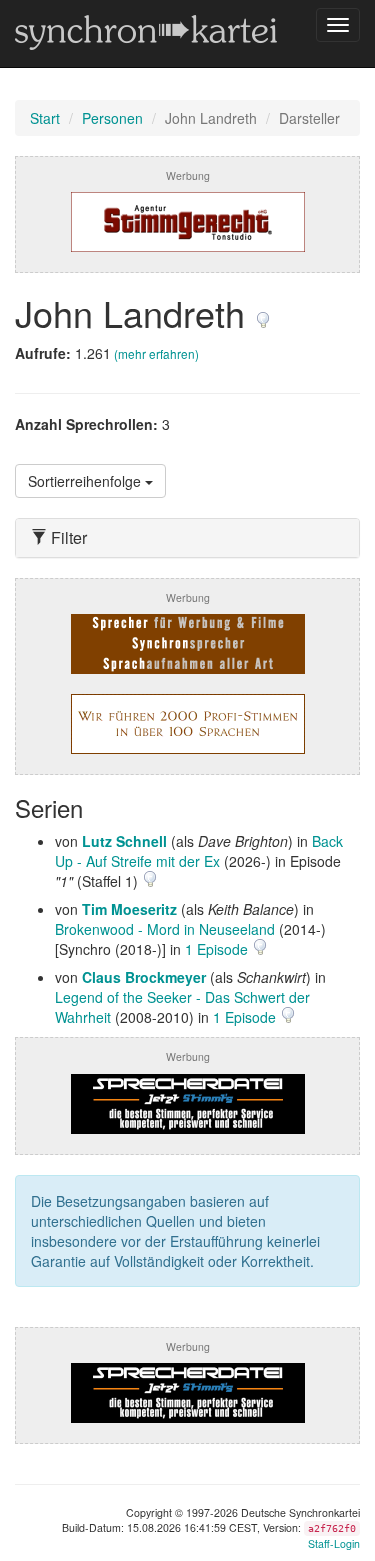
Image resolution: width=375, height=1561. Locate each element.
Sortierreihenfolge (86, 481)
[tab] (187, 538)
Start (45, 118)
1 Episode (218, 949)
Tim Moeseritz (129, 909)
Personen (112, 118)
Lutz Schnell (124, 841)
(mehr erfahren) (156, 353)
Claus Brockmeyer (144, 977)
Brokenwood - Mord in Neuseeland (165, 929)
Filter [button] (67, 538)
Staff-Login (334, 1543)
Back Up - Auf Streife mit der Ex (199, 851)
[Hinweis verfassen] (263, 312)
